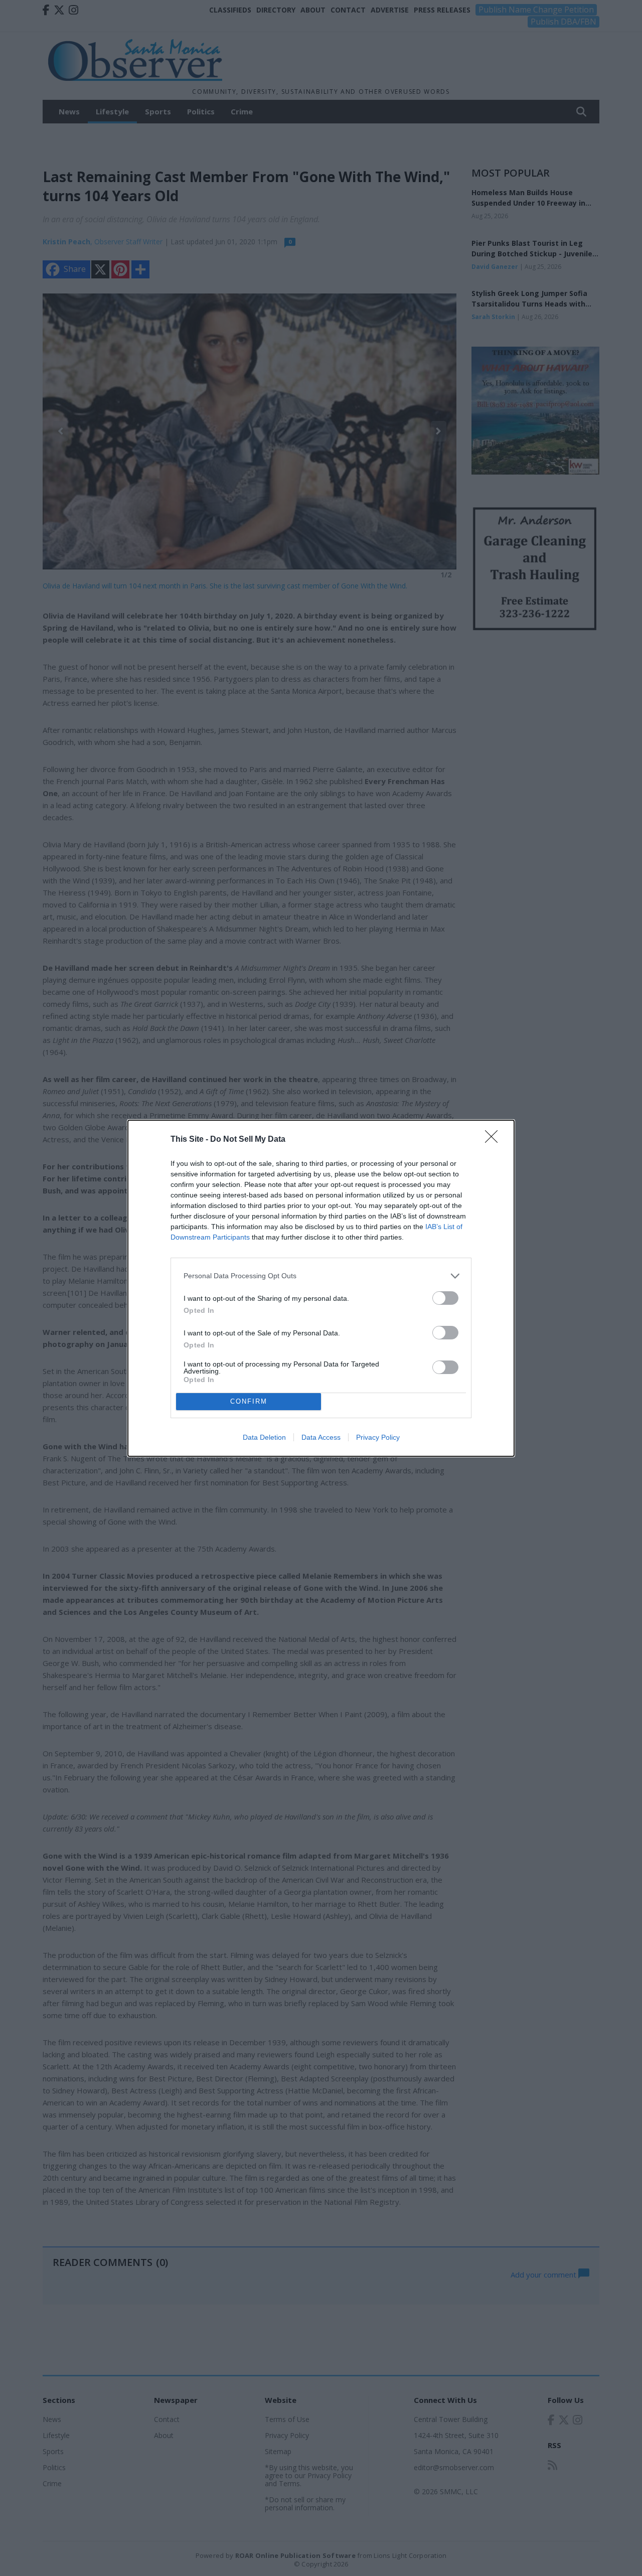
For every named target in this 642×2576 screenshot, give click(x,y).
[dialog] (321, 1288)
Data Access (321, 1437)
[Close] (495, 1140)
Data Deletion (264, 1437)
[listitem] (321, 1276)
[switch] (445, 1298)
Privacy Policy (378, 1437)
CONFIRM (249, 1401)
